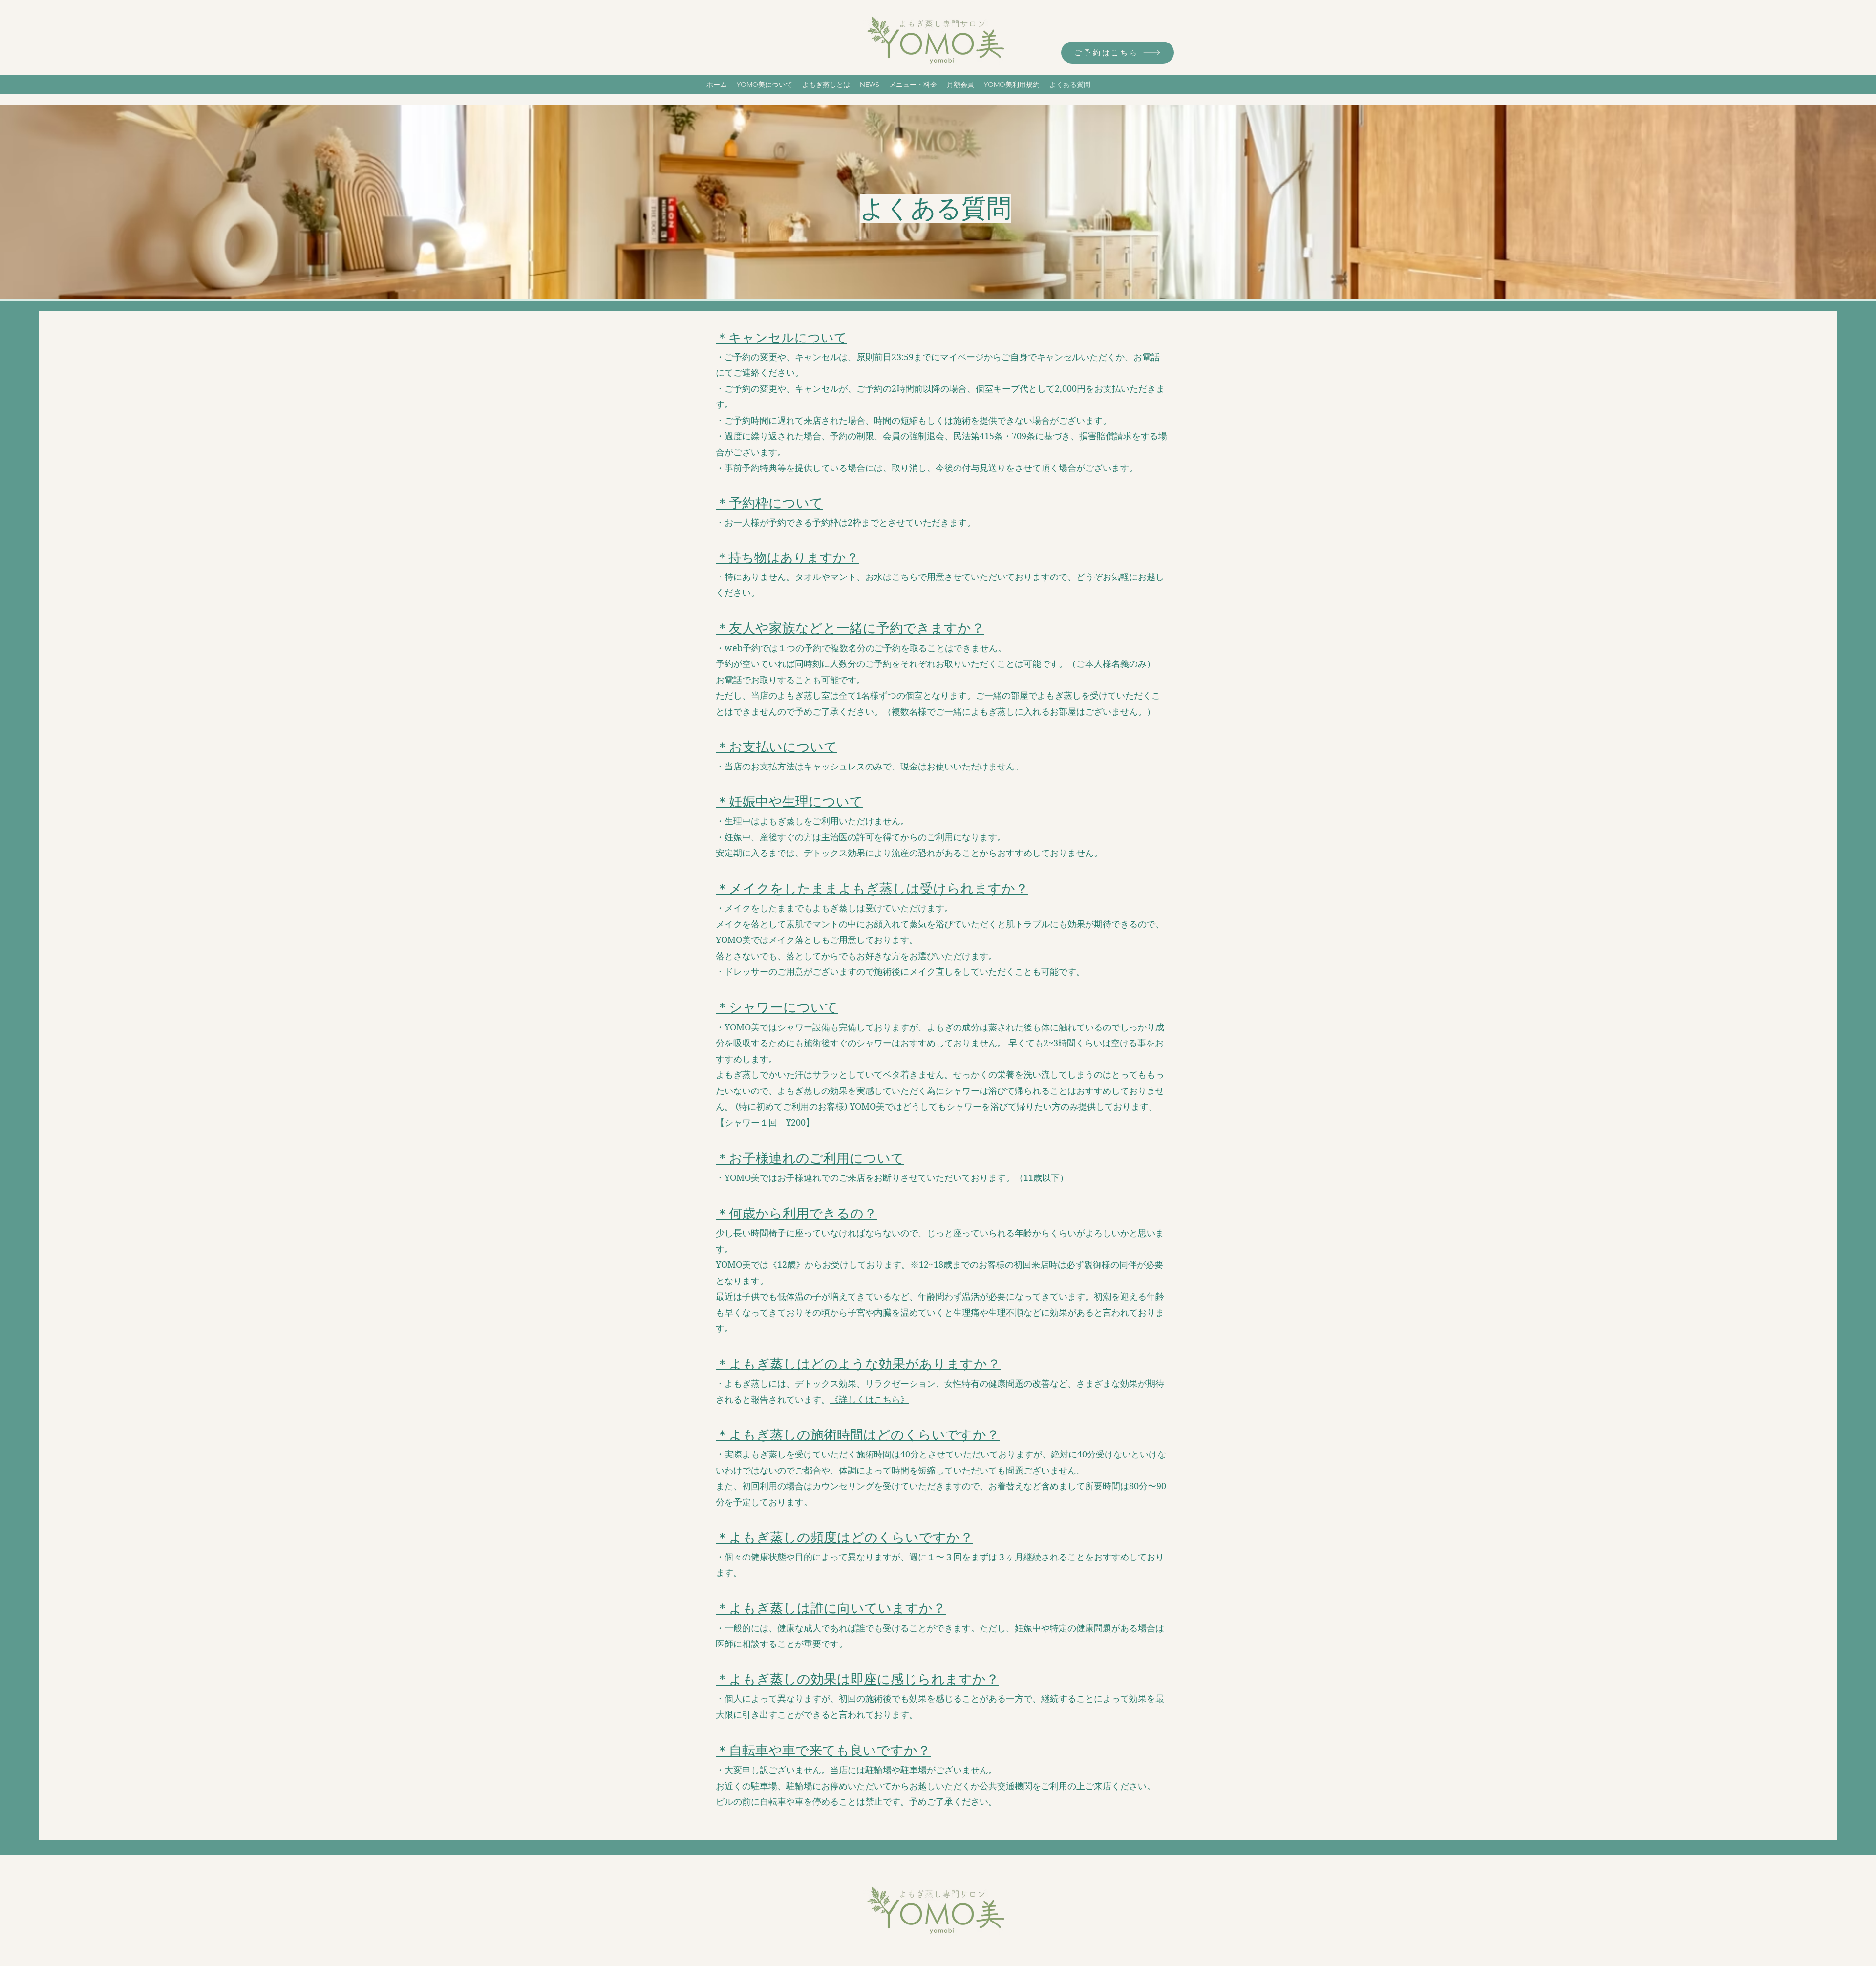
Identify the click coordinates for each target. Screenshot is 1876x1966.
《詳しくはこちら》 (870, 1400)
